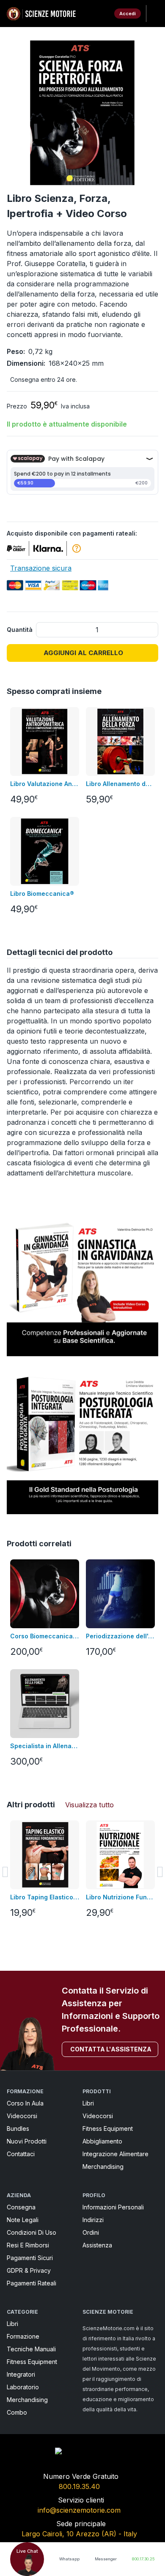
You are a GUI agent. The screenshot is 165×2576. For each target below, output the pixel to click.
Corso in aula (25, 2103)
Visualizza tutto (89, 1805)
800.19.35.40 (79, 2486)
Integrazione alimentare (115, 2154)
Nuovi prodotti (27, 2141)
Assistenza (97, 2245)
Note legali (23, 2220)
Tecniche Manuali (31, 2349)
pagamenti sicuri (30, 2258)
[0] (101, 14)
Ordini (91, 2232)
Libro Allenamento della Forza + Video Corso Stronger (120, 784)
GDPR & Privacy (29, 2270)
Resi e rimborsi (28, 2245)
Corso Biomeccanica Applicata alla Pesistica (45, 1636)
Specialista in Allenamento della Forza (45, 1746)
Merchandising (103, 2167)
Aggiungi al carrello (83, 653)
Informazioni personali (113, 2207)
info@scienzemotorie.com (79, 2510)
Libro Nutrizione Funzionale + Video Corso (120, 1897)
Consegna (21, 2207)
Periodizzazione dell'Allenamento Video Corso (120, 1636)
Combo (17, 2412)
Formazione (23, 2336)
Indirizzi (93, 2220)
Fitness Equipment (108, 2129)
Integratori (21, 2374)
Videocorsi (22, 2116)
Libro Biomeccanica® (42, 894)
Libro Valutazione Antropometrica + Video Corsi (45, 784)
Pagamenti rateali (32, 2283)
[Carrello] (101, 14)
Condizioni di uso (32, 2232)
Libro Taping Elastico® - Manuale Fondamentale (45, 1897)
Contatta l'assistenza (111, 2049)
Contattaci (21, 2154)
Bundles (18, 2129)
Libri (88, 2103)
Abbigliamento (102, 2141)
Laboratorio (23, 2387)
